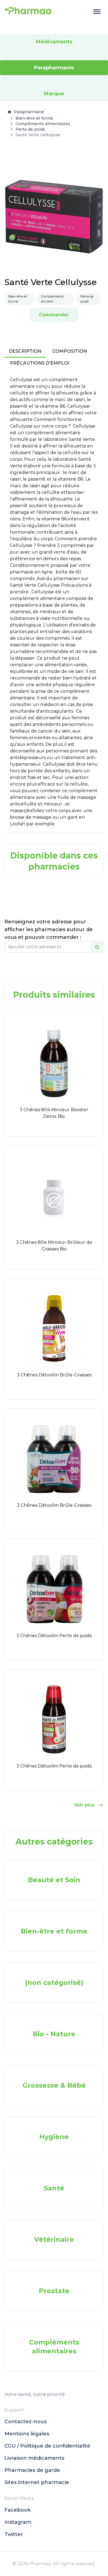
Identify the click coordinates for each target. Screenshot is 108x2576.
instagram (18, 2522)
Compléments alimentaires (43, 124)
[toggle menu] (97, 12)
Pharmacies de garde (32, 2470)
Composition (70, 351)
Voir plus (84, 1805)
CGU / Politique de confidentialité (47, 2446)
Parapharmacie (29, 112)
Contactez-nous (25, 2422)
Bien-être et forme (34, 118)
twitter (14, 2534)
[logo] (28, 12)
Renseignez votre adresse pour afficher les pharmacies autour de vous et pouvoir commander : (49, 929)
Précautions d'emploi (40, 363)
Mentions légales (27, 2434)
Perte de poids (30, 129)
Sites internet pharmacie (37, 2482)
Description (25, 351)
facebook (17, 2510)
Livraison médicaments (34, 2458)
